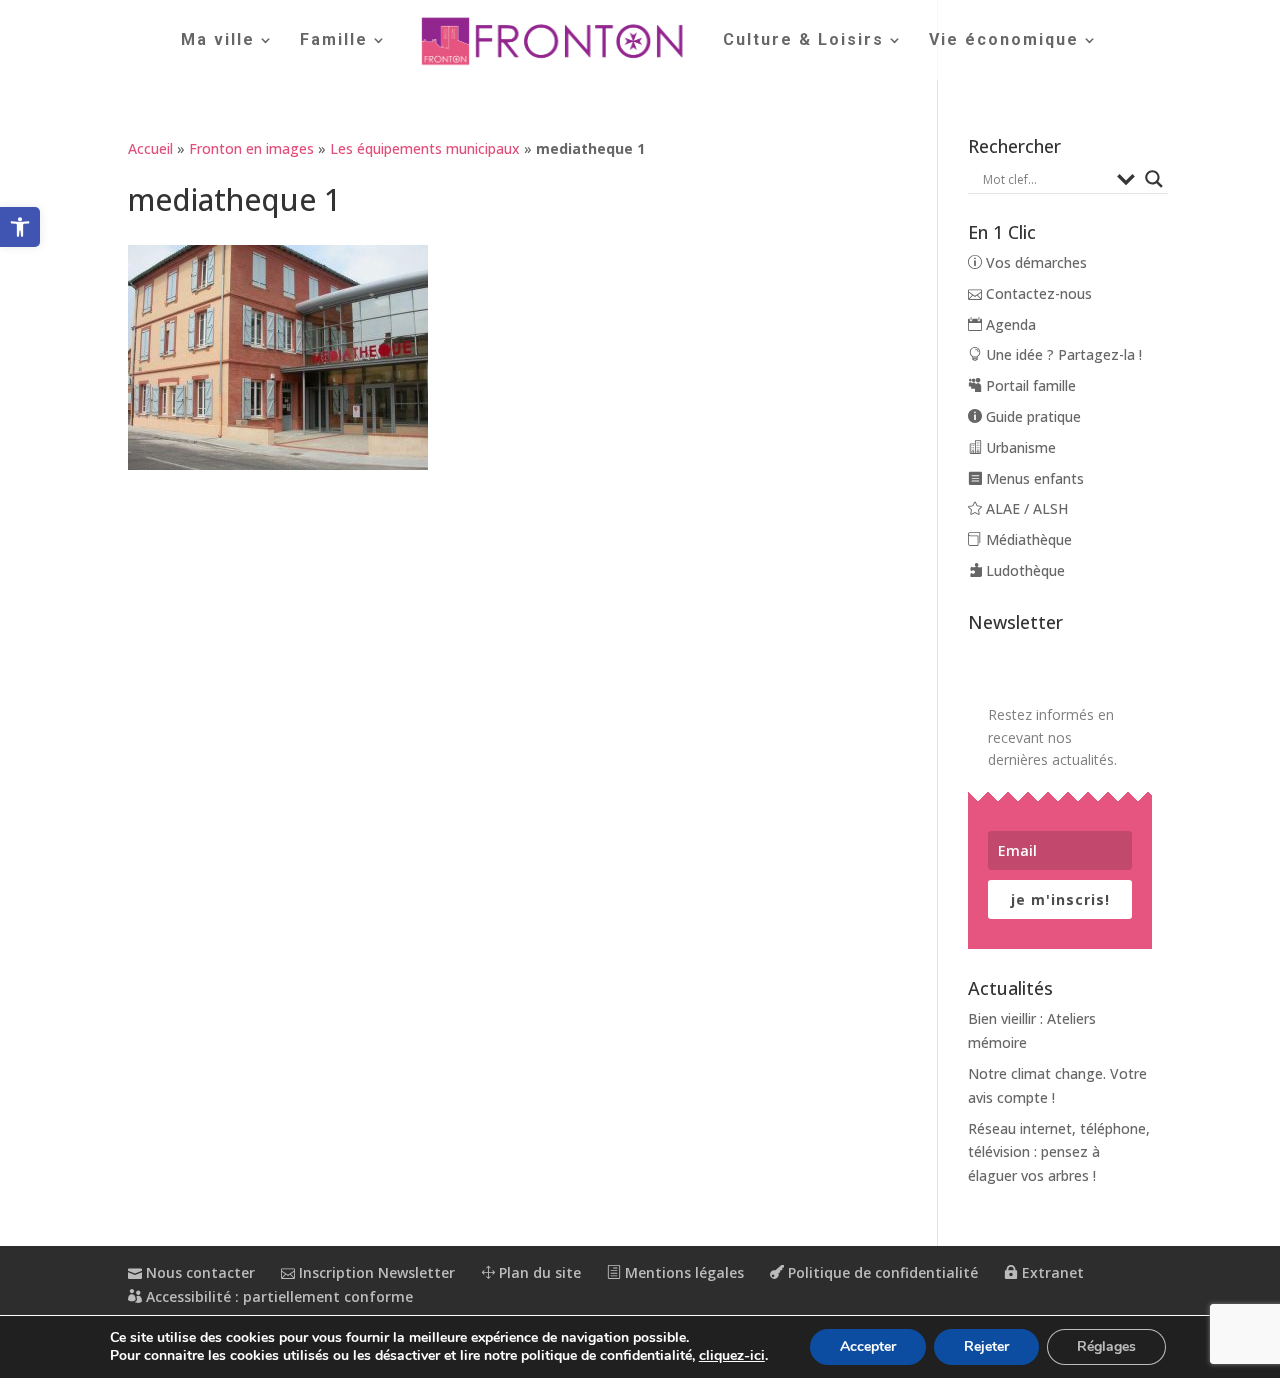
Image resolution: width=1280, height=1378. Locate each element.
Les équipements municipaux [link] (425, 148)
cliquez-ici (732, 1356)
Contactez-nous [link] (1037, 293)
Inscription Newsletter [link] (375, 1272)
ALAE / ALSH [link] (1025, 508)
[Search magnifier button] (1154, 179)
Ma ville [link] (218, 41)
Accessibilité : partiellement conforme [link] (277, 1296)
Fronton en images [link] (251, 148)
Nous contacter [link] (198, 1272)
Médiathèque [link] (1027, 539)
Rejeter (986, 1346)
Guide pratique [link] (1031, 416)
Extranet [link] (1051, 1272)
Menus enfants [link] (1033, 478)
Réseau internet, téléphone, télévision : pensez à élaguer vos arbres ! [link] (1059, 1152)
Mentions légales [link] (682, 1272)
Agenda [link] (1009, 324)
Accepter (868, 1346)
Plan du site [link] (538, 1272)
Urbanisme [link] (1019, 447)
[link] (20, 227)
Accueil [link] (150, 148)
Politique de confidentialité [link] (881, 1272)
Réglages (1106, 1346)
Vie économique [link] (1004, 41)
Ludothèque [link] (1023, 570)
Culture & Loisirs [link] (803, 41)
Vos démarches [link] (1034, 262)
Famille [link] (334, 41)
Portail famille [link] (1029, 385)
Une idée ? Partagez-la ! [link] (1062, 354)
